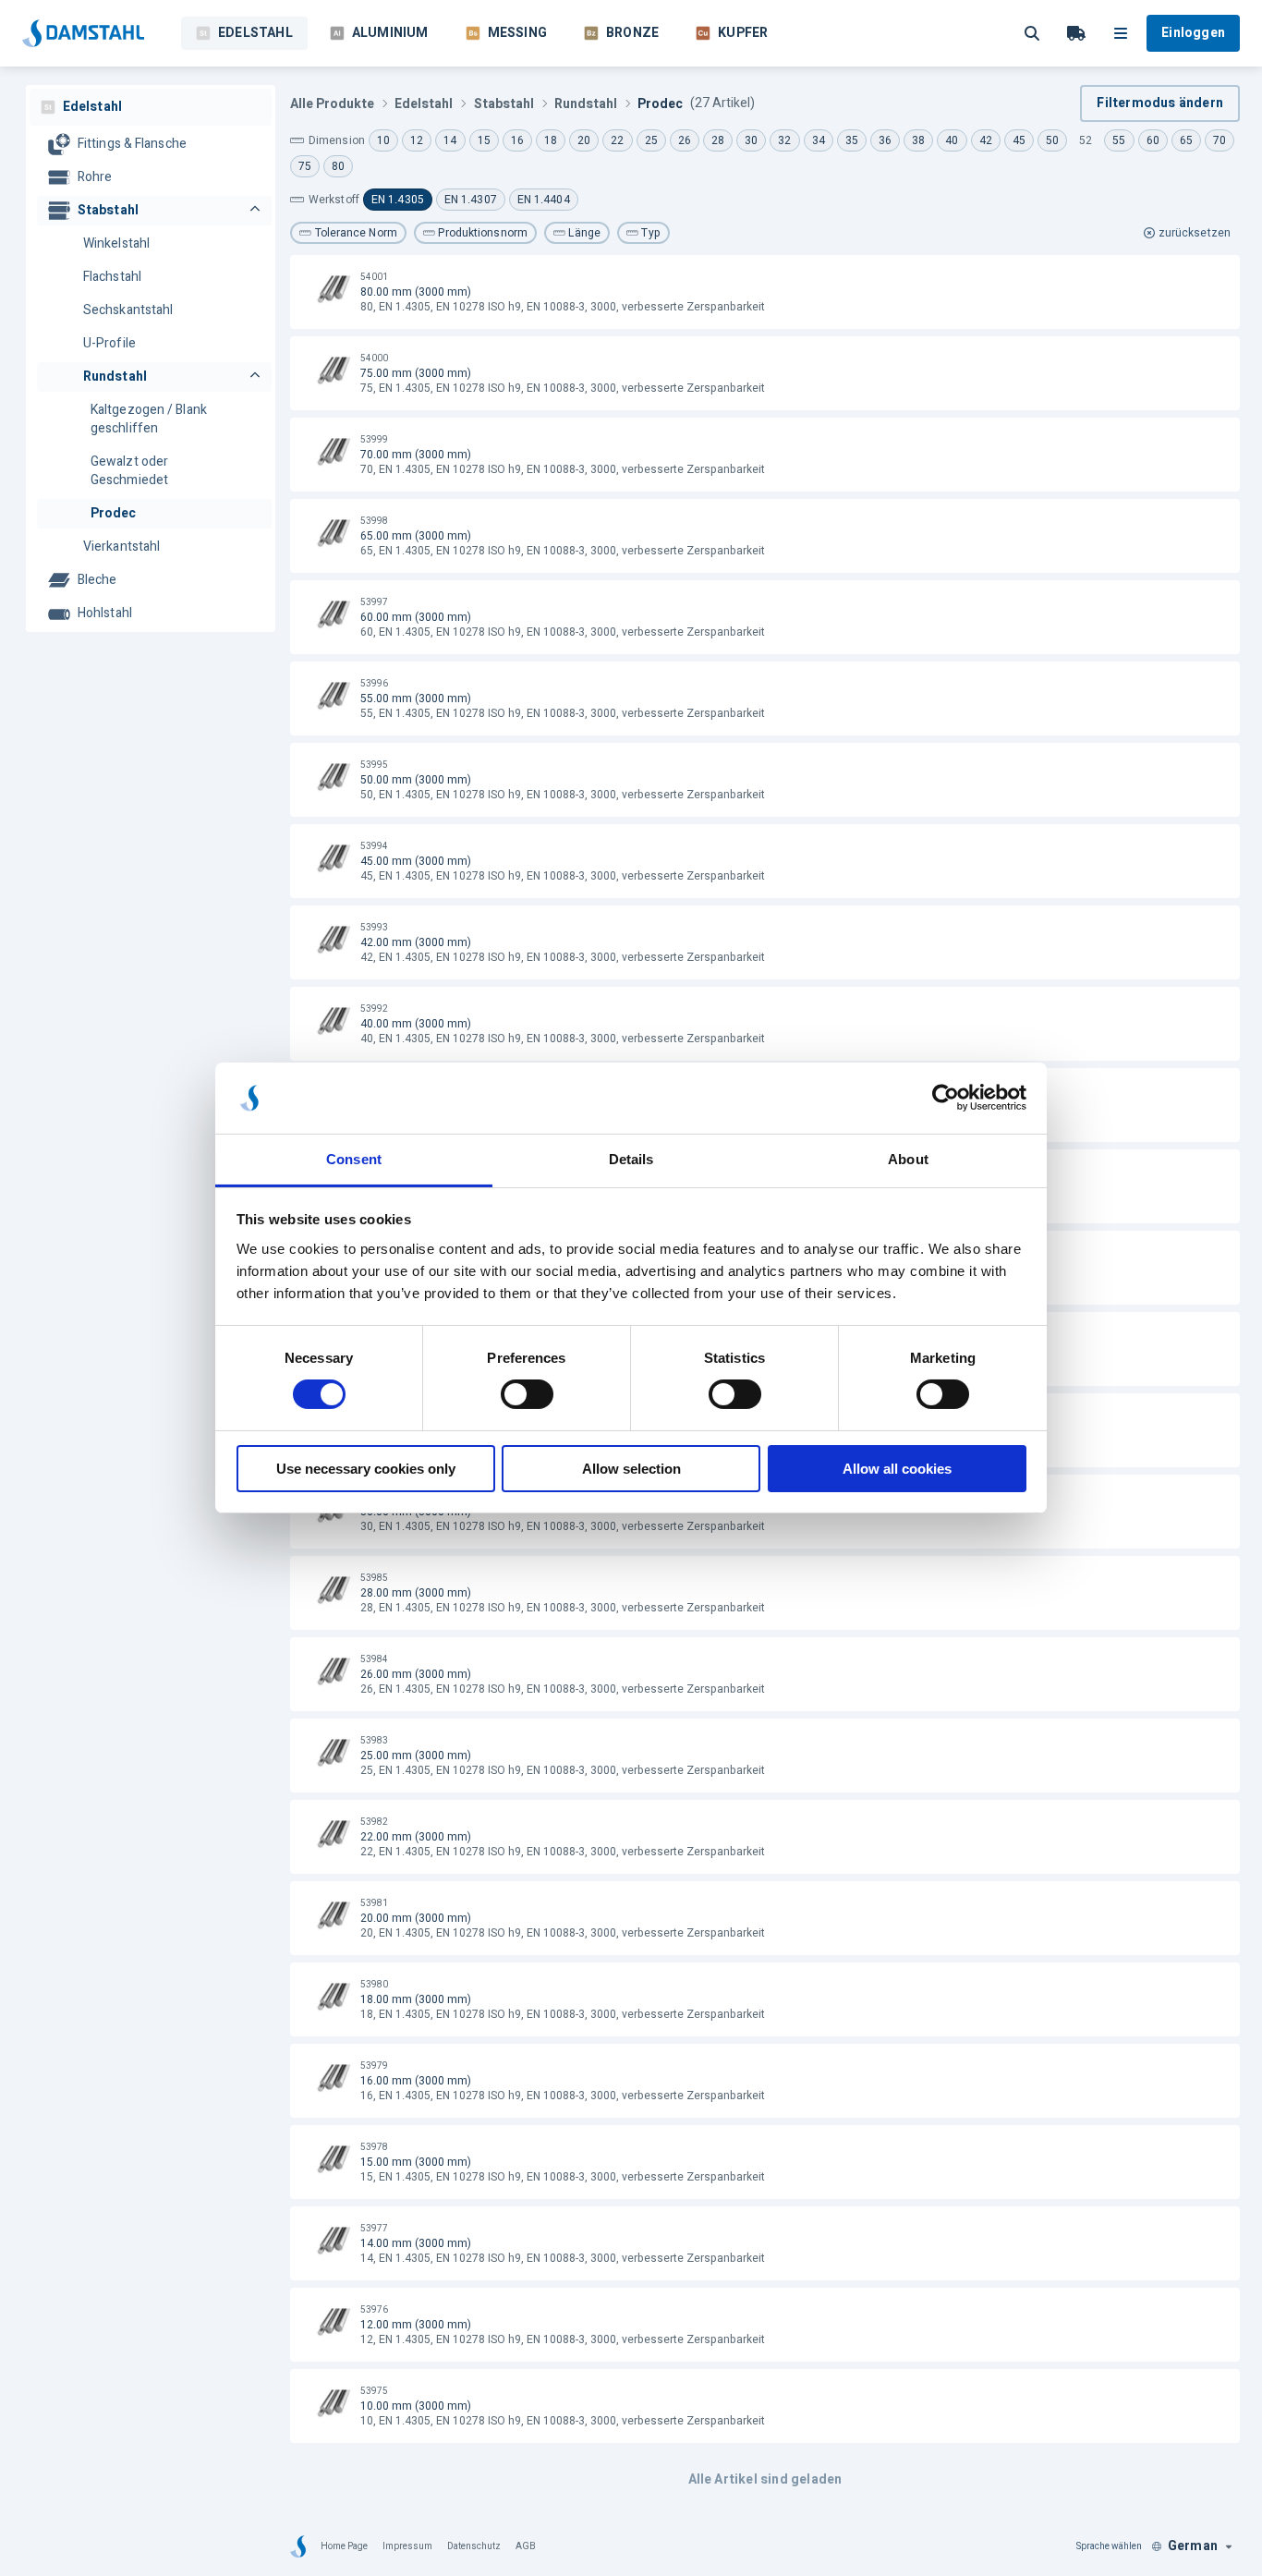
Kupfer (743, 33)
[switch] (527, 1394)
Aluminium (390, 33)
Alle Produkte (332, 104)
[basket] (1076, 33)
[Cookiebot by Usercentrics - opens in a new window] (946, 1098)
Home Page (344, 2546)
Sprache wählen (1109, 2546)
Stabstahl (504, 104)
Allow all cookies (897, 1469)
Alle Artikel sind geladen (765, 2479)
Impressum (407, 2546)
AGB (526, 2546)
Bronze (632, 33)
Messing (517, 33)
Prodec (660, 104)
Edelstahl (255, 33)
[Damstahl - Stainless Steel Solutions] (83, 33)
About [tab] (908, 1159)
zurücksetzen (1195, 233)
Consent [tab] (354, 1159)
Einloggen (1193, 33)
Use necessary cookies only (366, 1469)
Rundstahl (586, 104)
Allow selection (631, 1469)
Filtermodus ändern (1160, 103)
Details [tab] (631, 1159)
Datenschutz (474, 2546)
